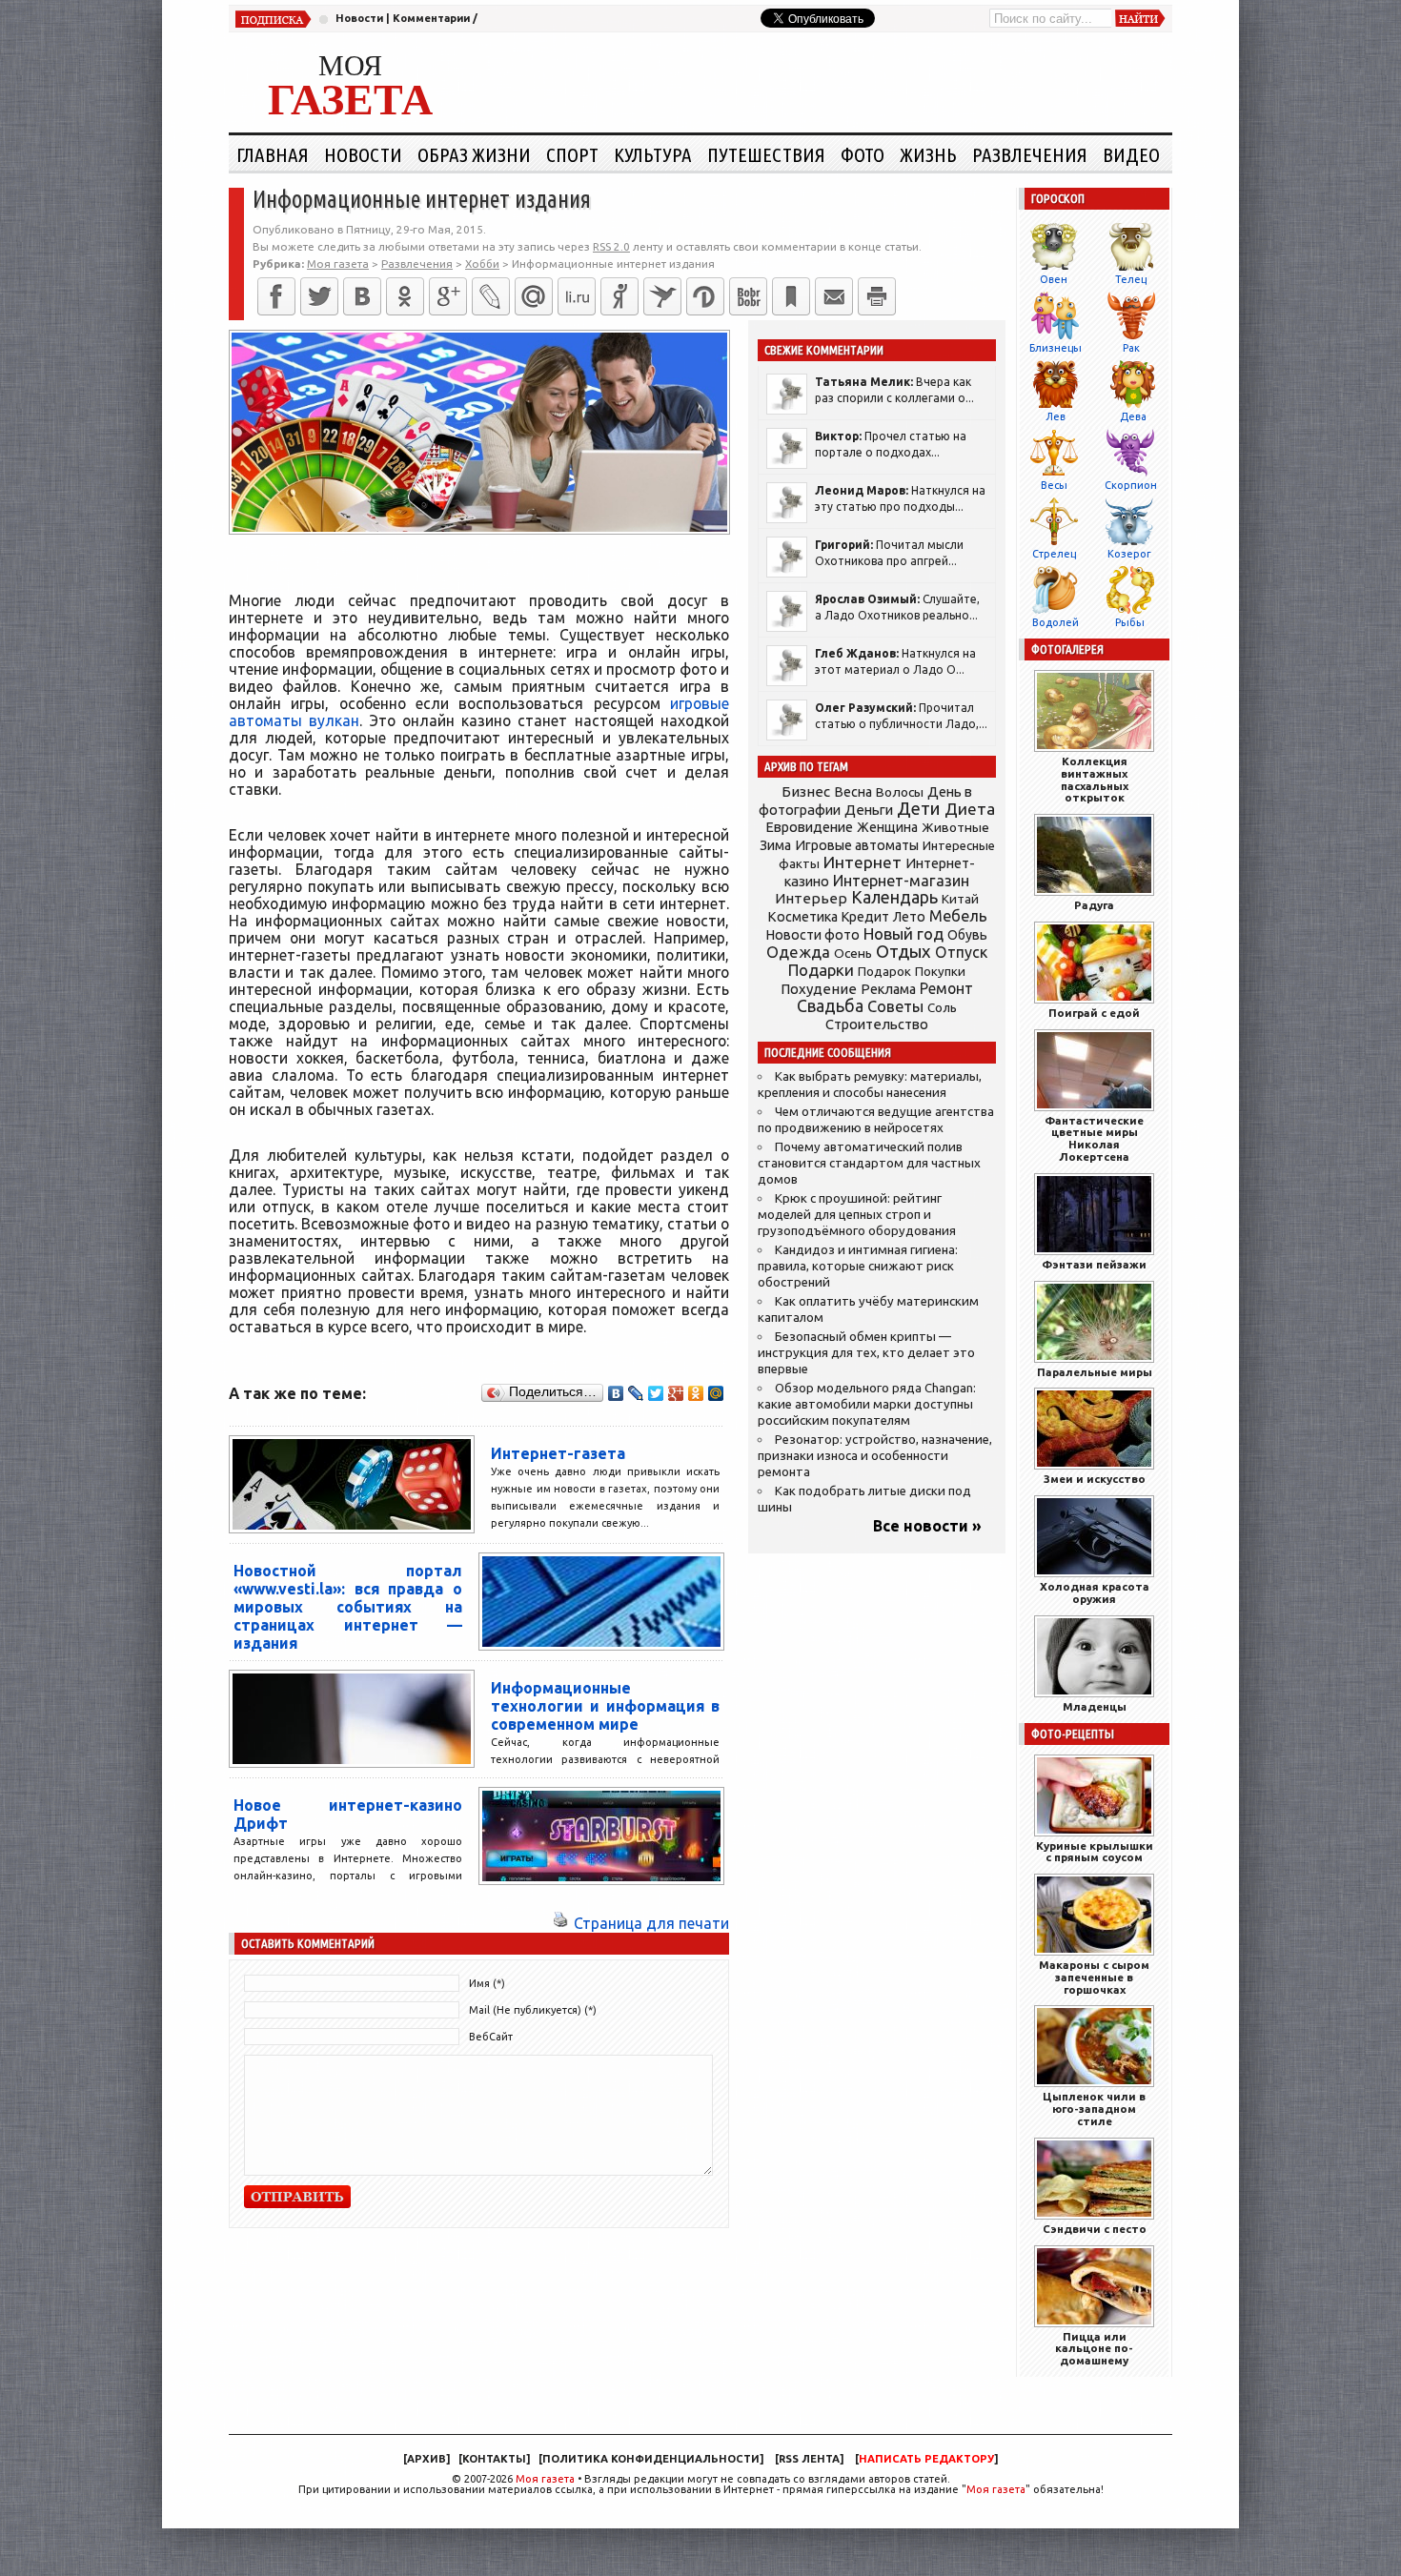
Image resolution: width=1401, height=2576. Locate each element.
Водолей (1056, 622)
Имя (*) (487, 1983)
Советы (895, 1006)
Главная (273, 154)
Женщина (887, 827)
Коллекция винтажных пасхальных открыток (1095, 779)
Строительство (877, 1024)
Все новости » (927, 1526)
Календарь (894, 897)
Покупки (940, 972)
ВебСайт (491, 2037)
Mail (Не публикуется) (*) (533, 2010)
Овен (1054, 279)
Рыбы (1130, 622)
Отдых (904, 952)
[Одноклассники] (405, 296)
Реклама (888, 989)
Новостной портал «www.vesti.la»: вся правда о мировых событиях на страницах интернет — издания (348, 1607)
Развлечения (1030, 154)
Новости (359, 18)
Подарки (821, 970)
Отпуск (961, 952)
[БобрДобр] (748, 296)
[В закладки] (791, 296)
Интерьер (811, 898)
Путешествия (766, 154)
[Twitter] (319, 296)
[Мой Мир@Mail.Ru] (534, 296)
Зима (775, 845)
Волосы (900, 792)
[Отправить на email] (834, 296)
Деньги (869, 810)
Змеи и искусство (1095, 1479)
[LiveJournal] (491, 296)
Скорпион (1131, 485)
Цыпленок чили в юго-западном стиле (1094, 2109)
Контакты (494, 2459)
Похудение (819, 989)
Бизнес (806, 791)
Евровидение (809, 827)
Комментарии (431, 18)
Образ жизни (474, 154)
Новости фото (813, 935)
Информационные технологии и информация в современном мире (605, 1706)
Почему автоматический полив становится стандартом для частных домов (869, 1163)
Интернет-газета (558, 1453)
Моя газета (545, 2479)
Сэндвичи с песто (1095, 2229)
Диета (970, 809)
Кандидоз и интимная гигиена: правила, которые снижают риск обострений (858, 1266)
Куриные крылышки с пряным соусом (1095, 1852)
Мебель (958, 916)
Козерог (1129, 554)
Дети (919, 809)
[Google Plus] (676, 1393)
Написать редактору (926, 2459)
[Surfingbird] (662, 296)
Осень (853, 953)
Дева (1133, 416)
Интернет (863, 862)
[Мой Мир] (716, 1393)
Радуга (1094, 905)
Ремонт (946, 988)
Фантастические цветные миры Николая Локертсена (1094, 1138)
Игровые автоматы (857, 845)
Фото (863, 154)
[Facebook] (276, 296)
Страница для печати (651, 1923)
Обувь (967, 935)
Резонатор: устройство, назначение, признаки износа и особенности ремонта (875, 1456)
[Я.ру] (619, 296)
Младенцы (1095, 1706)
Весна (853, 792)
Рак (1131, 348)
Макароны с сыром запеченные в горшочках (1094, 1977)
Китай (960, 899)
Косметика (802, 917)
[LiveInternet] (577, 296)
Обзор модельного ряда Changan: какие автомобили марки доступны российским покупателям (867, 1404)
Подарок (884, 972)
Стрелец (1054, 554)
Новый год (904, 933)
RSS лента (809, 2459)
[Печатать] (877, 296)
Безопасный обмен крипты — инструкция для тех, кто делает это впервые (866, 1353)
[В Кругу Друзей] (705, 296)
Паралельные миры (1095, 1372)
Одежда (798, 952)
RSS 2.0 (611, 246)
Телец (1131, 279)
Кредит (865, 917)
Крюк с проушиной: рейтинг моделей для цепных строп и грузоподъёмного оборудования (857, 1215)
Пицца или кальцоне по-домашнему (1094, 2349)
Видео (1131, 154)
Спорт (572, 154)
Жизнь (928, 154)
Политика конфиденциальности (651, 2459)
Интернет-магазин (901, 881)
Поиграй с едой (1094, 1013)
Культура (653, 154)
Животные (955, 827)
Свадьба (830, 1006)
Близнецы (1056, 348)
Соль (942, 1007)
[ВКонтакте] (362, 296)
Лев (1056, 416)
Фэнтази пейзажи (1094, 1264)
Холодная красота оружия (1095, 1592)
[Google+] (448, 296)
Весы (1054, 485)
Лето (909, 917)
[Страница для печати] (560, 1923)
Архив (426, 2459)
